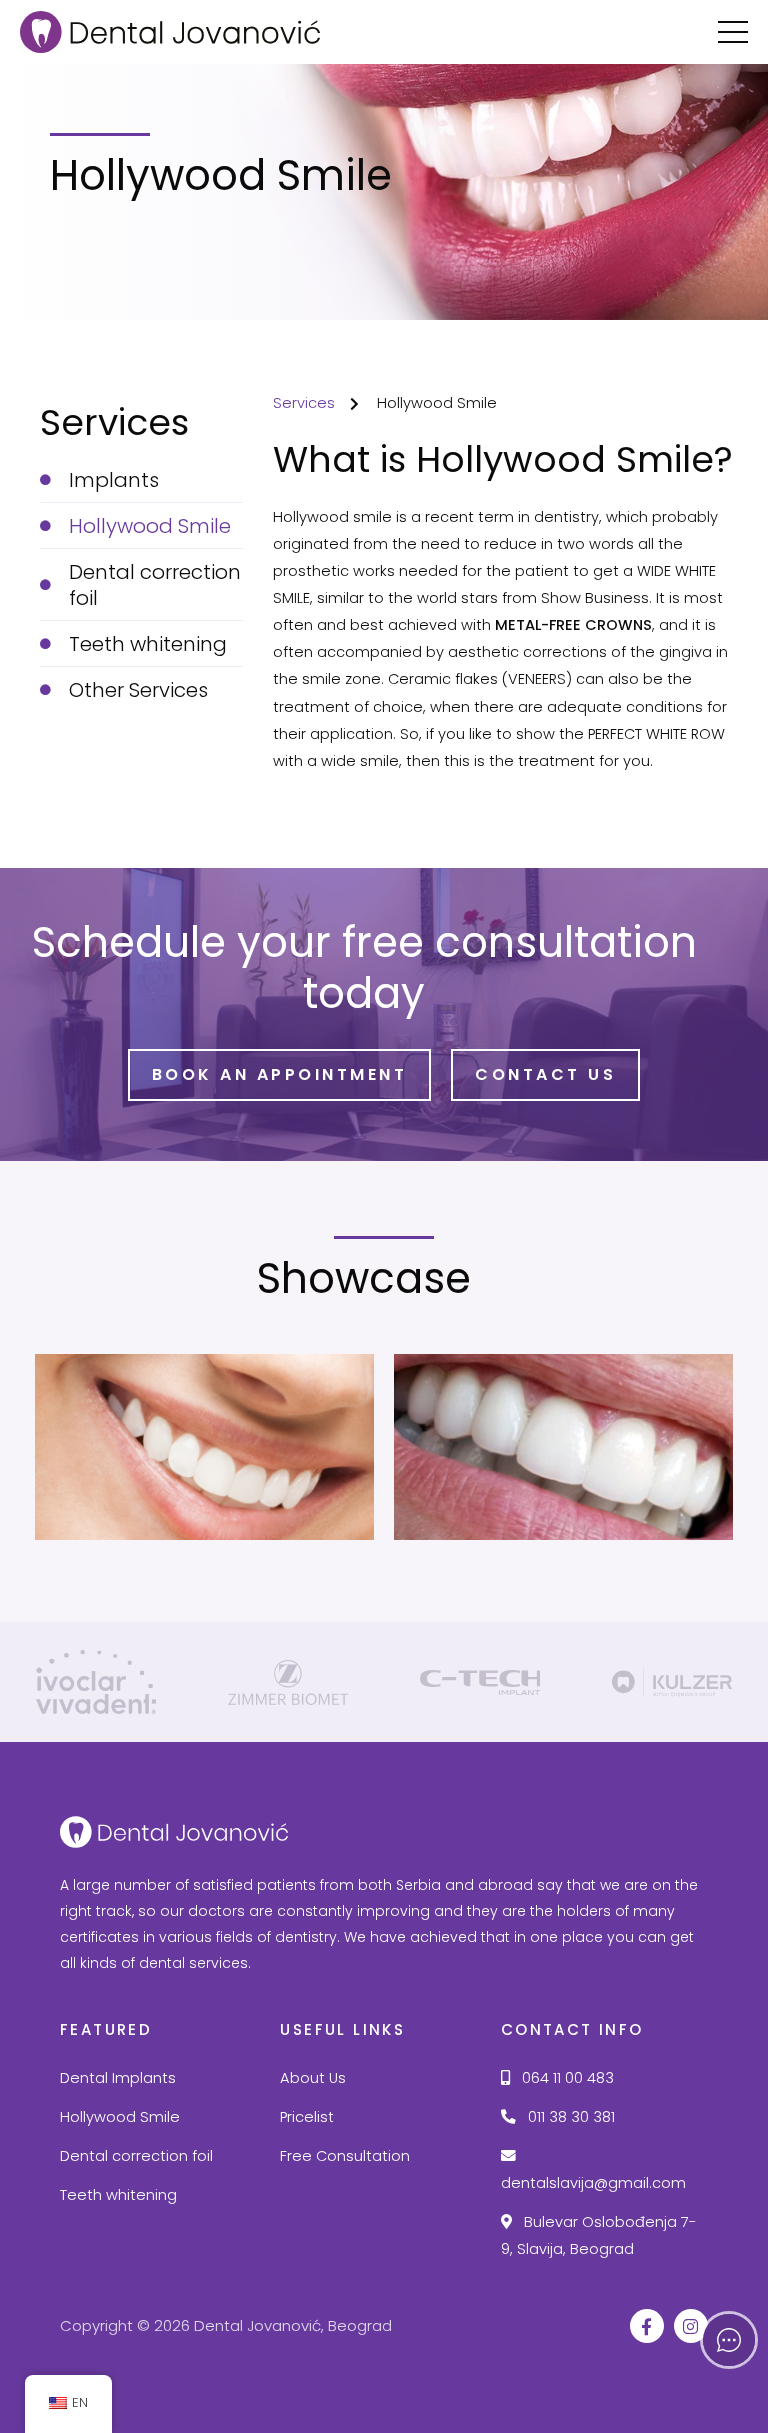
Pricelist (307, 2117)
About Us (313, 2078)
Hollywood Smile (120, 2117)
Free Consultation (345, 2156)
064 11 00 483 (566, 2078)
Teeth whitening (118, 2195)
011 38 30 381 (569, 2117)
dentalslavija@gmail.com (593, 2183)
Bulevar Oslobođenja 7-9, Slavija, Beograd (599, 2235)
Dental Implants (118, 2078)
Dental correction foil (136, 2156)
